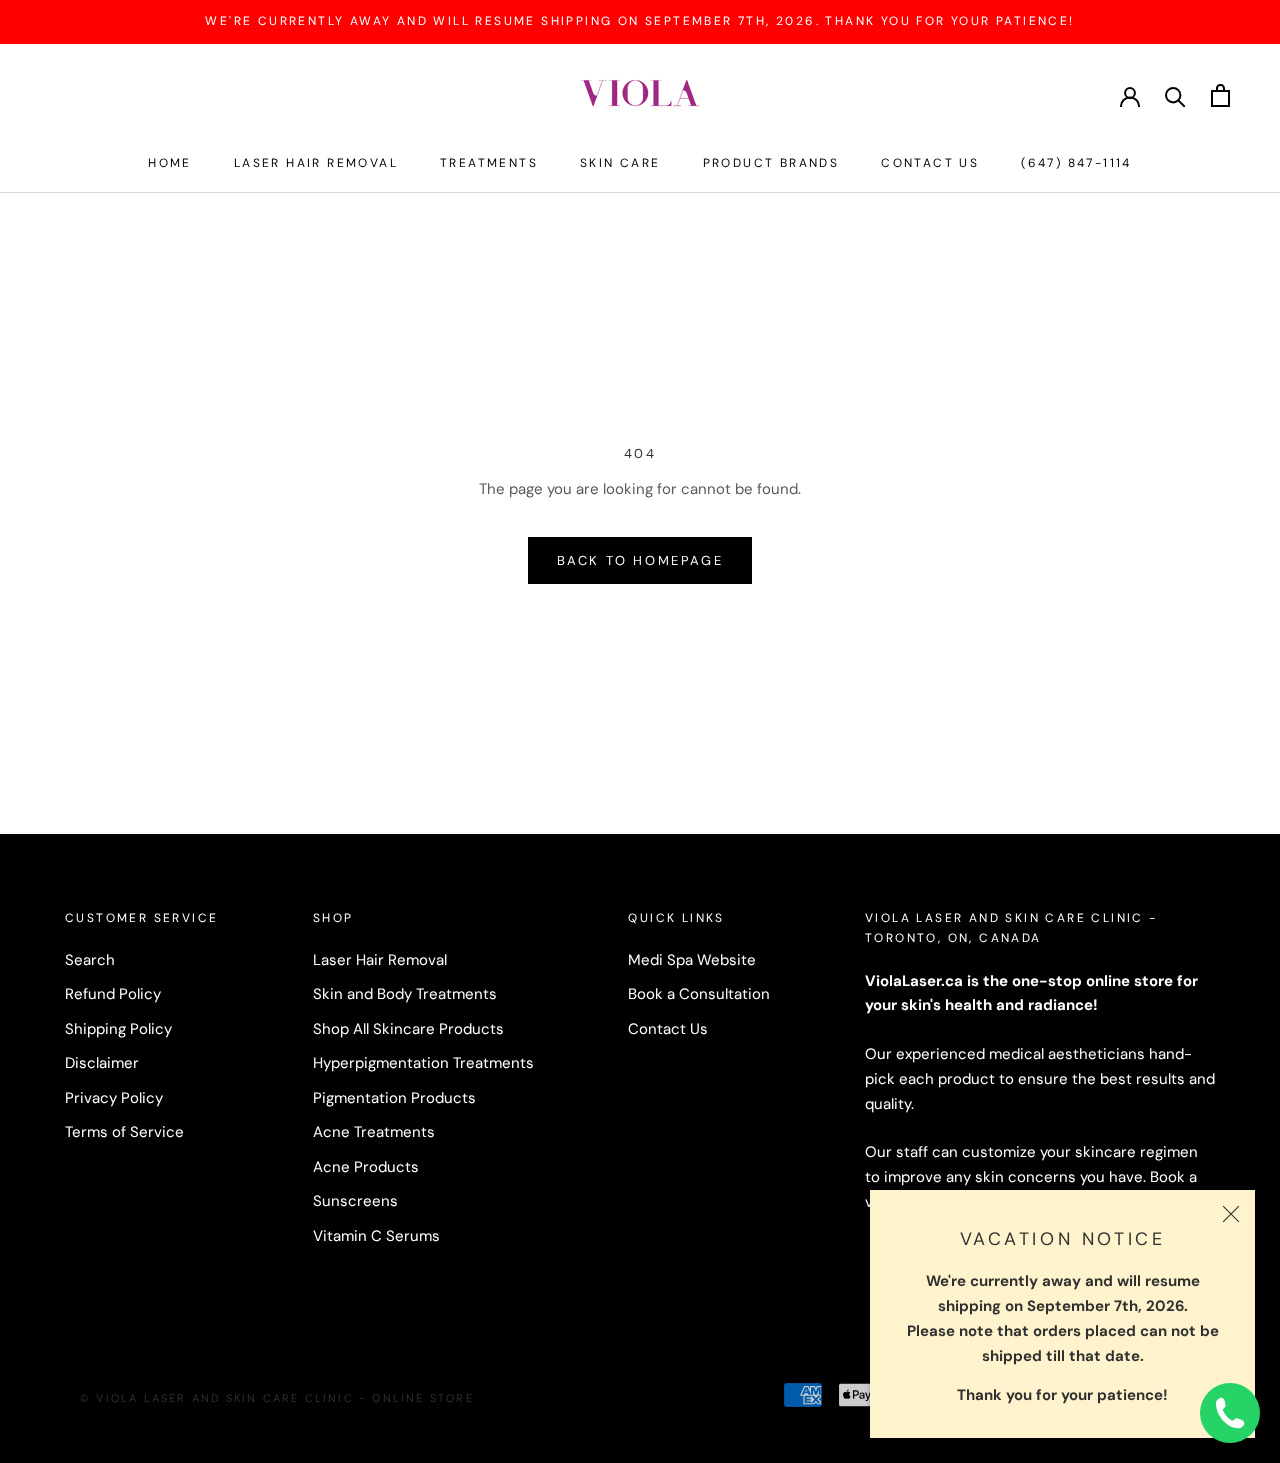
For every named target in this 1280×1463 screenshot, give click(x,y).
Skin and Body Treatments (405, 994)
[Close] (1231, 1214)
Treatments (489, 163)
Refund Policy (113, 994)
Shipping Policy (118, 1029)
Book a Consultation (699, 994)
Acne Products (366, 1167)
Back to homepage (640, 560)
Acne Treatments (374, 1132)
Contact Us (930, 163)
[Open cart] (1220, 95)
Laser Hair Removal (316, 163)
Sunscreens (355, 1201)
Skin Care (620, 163)
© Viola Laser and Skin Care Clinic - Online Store (277, 1398)
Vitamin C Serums (376, 1236)
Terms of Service (124, 1132)
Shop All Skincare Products (408, 1029)
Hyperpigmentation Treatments (423, 1063)
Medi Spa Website (692, 960)
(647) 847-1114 (1076, 163)
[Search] (1175, 95)
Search (90, 960)
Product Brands (771, 163)
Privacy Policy (114, 1098)
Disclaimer (102, 1063)
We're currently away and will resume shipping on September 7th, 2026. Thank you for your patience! (639, 21)
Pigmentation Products (394, 1098)
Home (170, 163)
